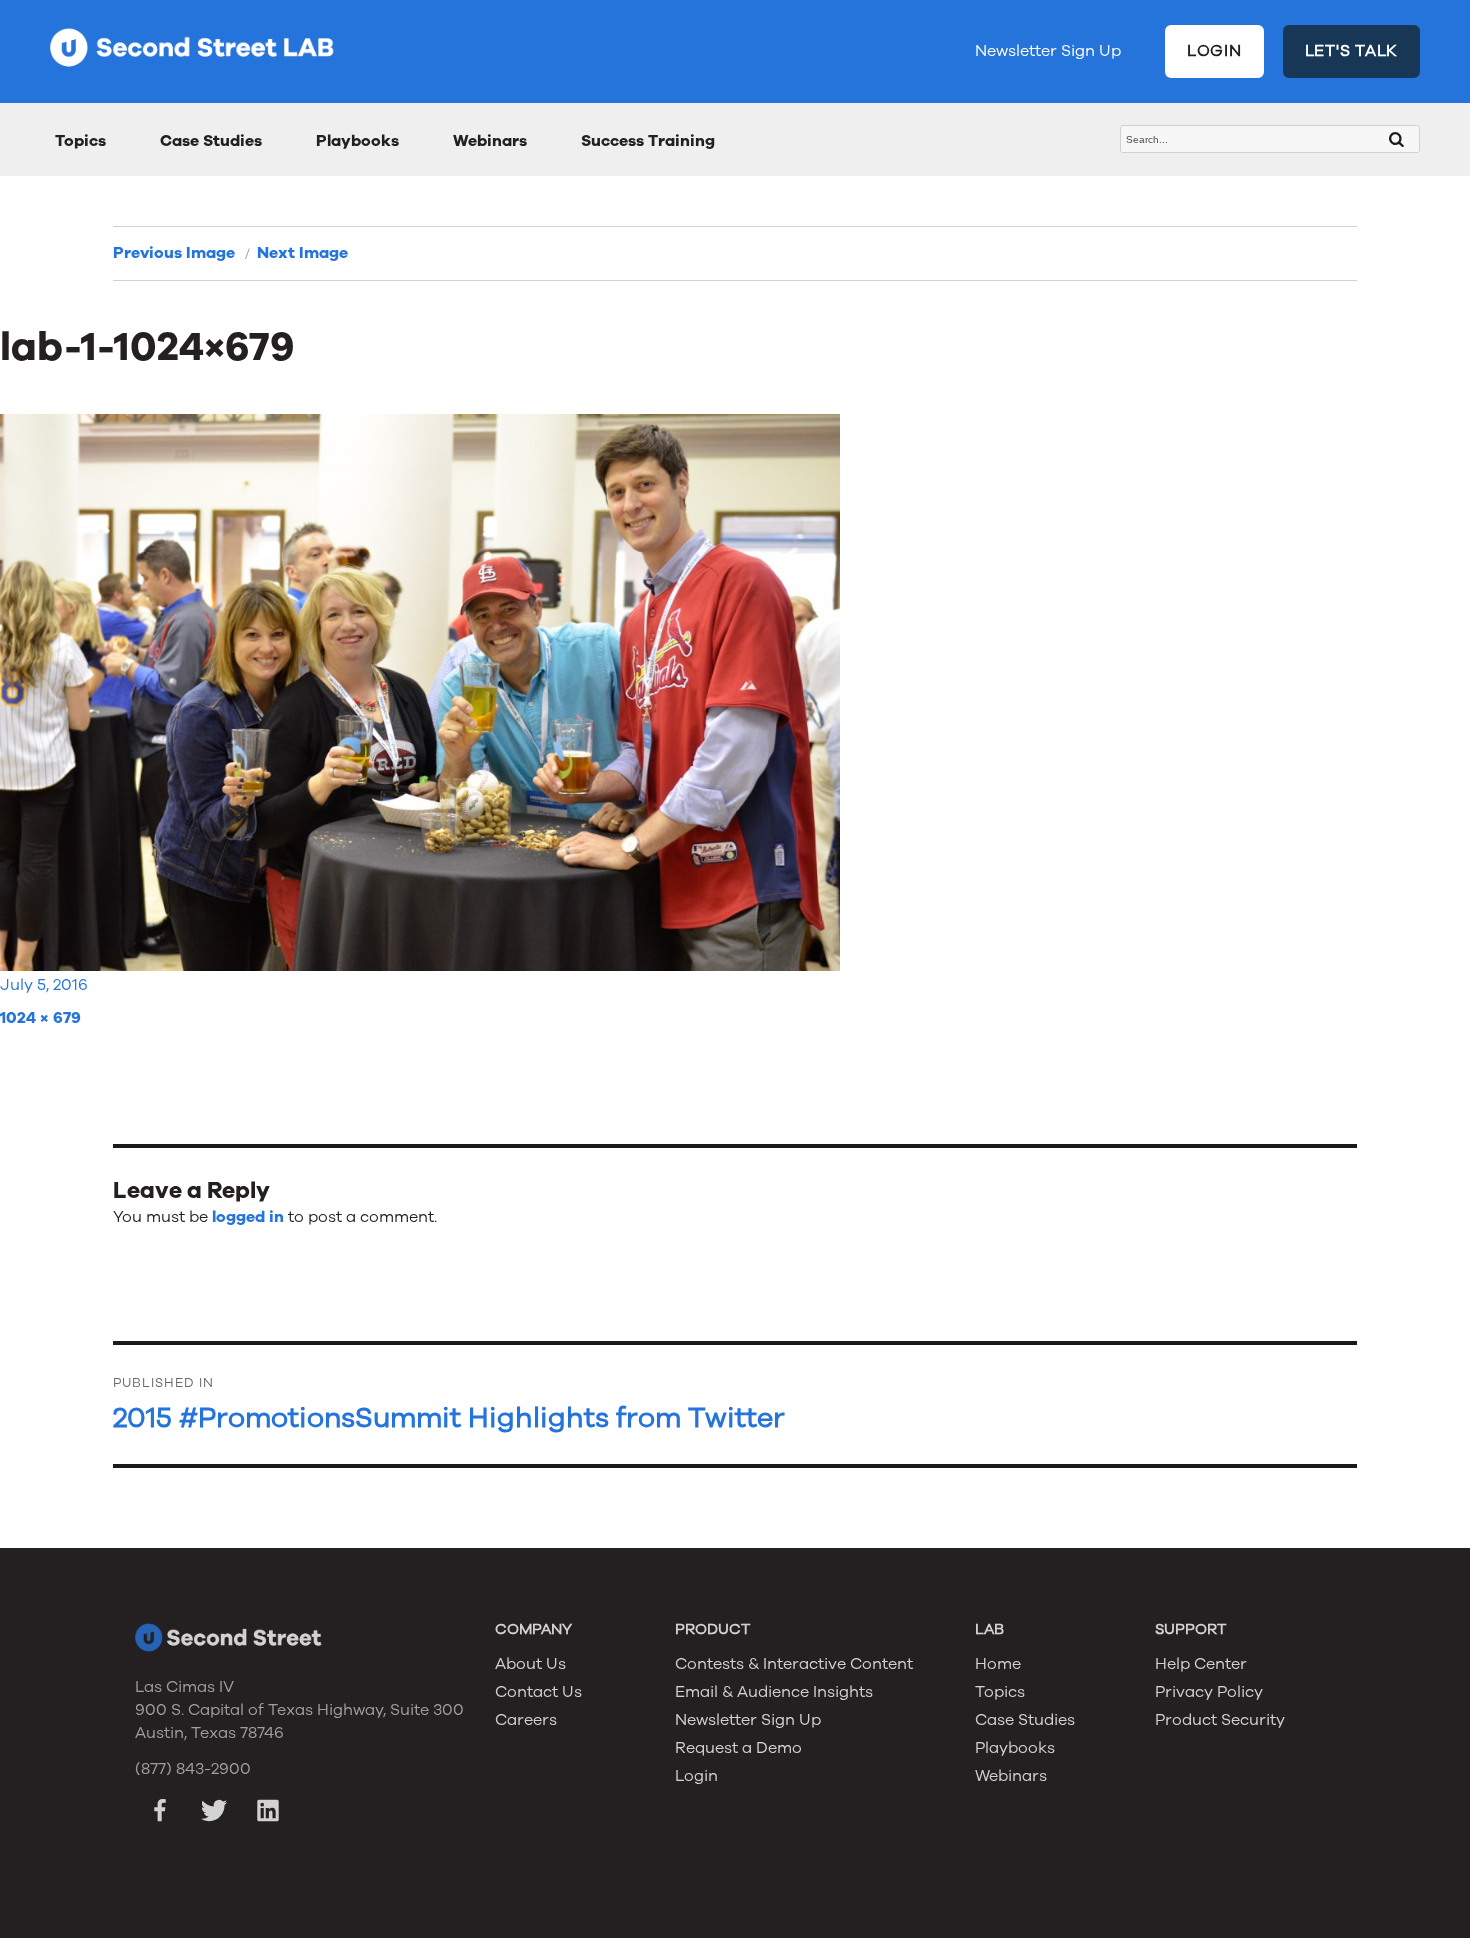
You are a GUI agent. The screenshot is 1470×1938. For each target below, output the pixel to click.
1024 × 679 (40, 1018)
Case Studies (211, 141)
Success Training (648, 141)
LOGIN (1214, 51)
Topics (80, 141)
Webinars (490, 141)
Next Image (302, 253)
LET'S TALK (1352, 51)
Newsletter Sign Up (1048, 51)
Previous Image (174, 253)
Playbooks (357, 141)
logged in (248, 1217)
